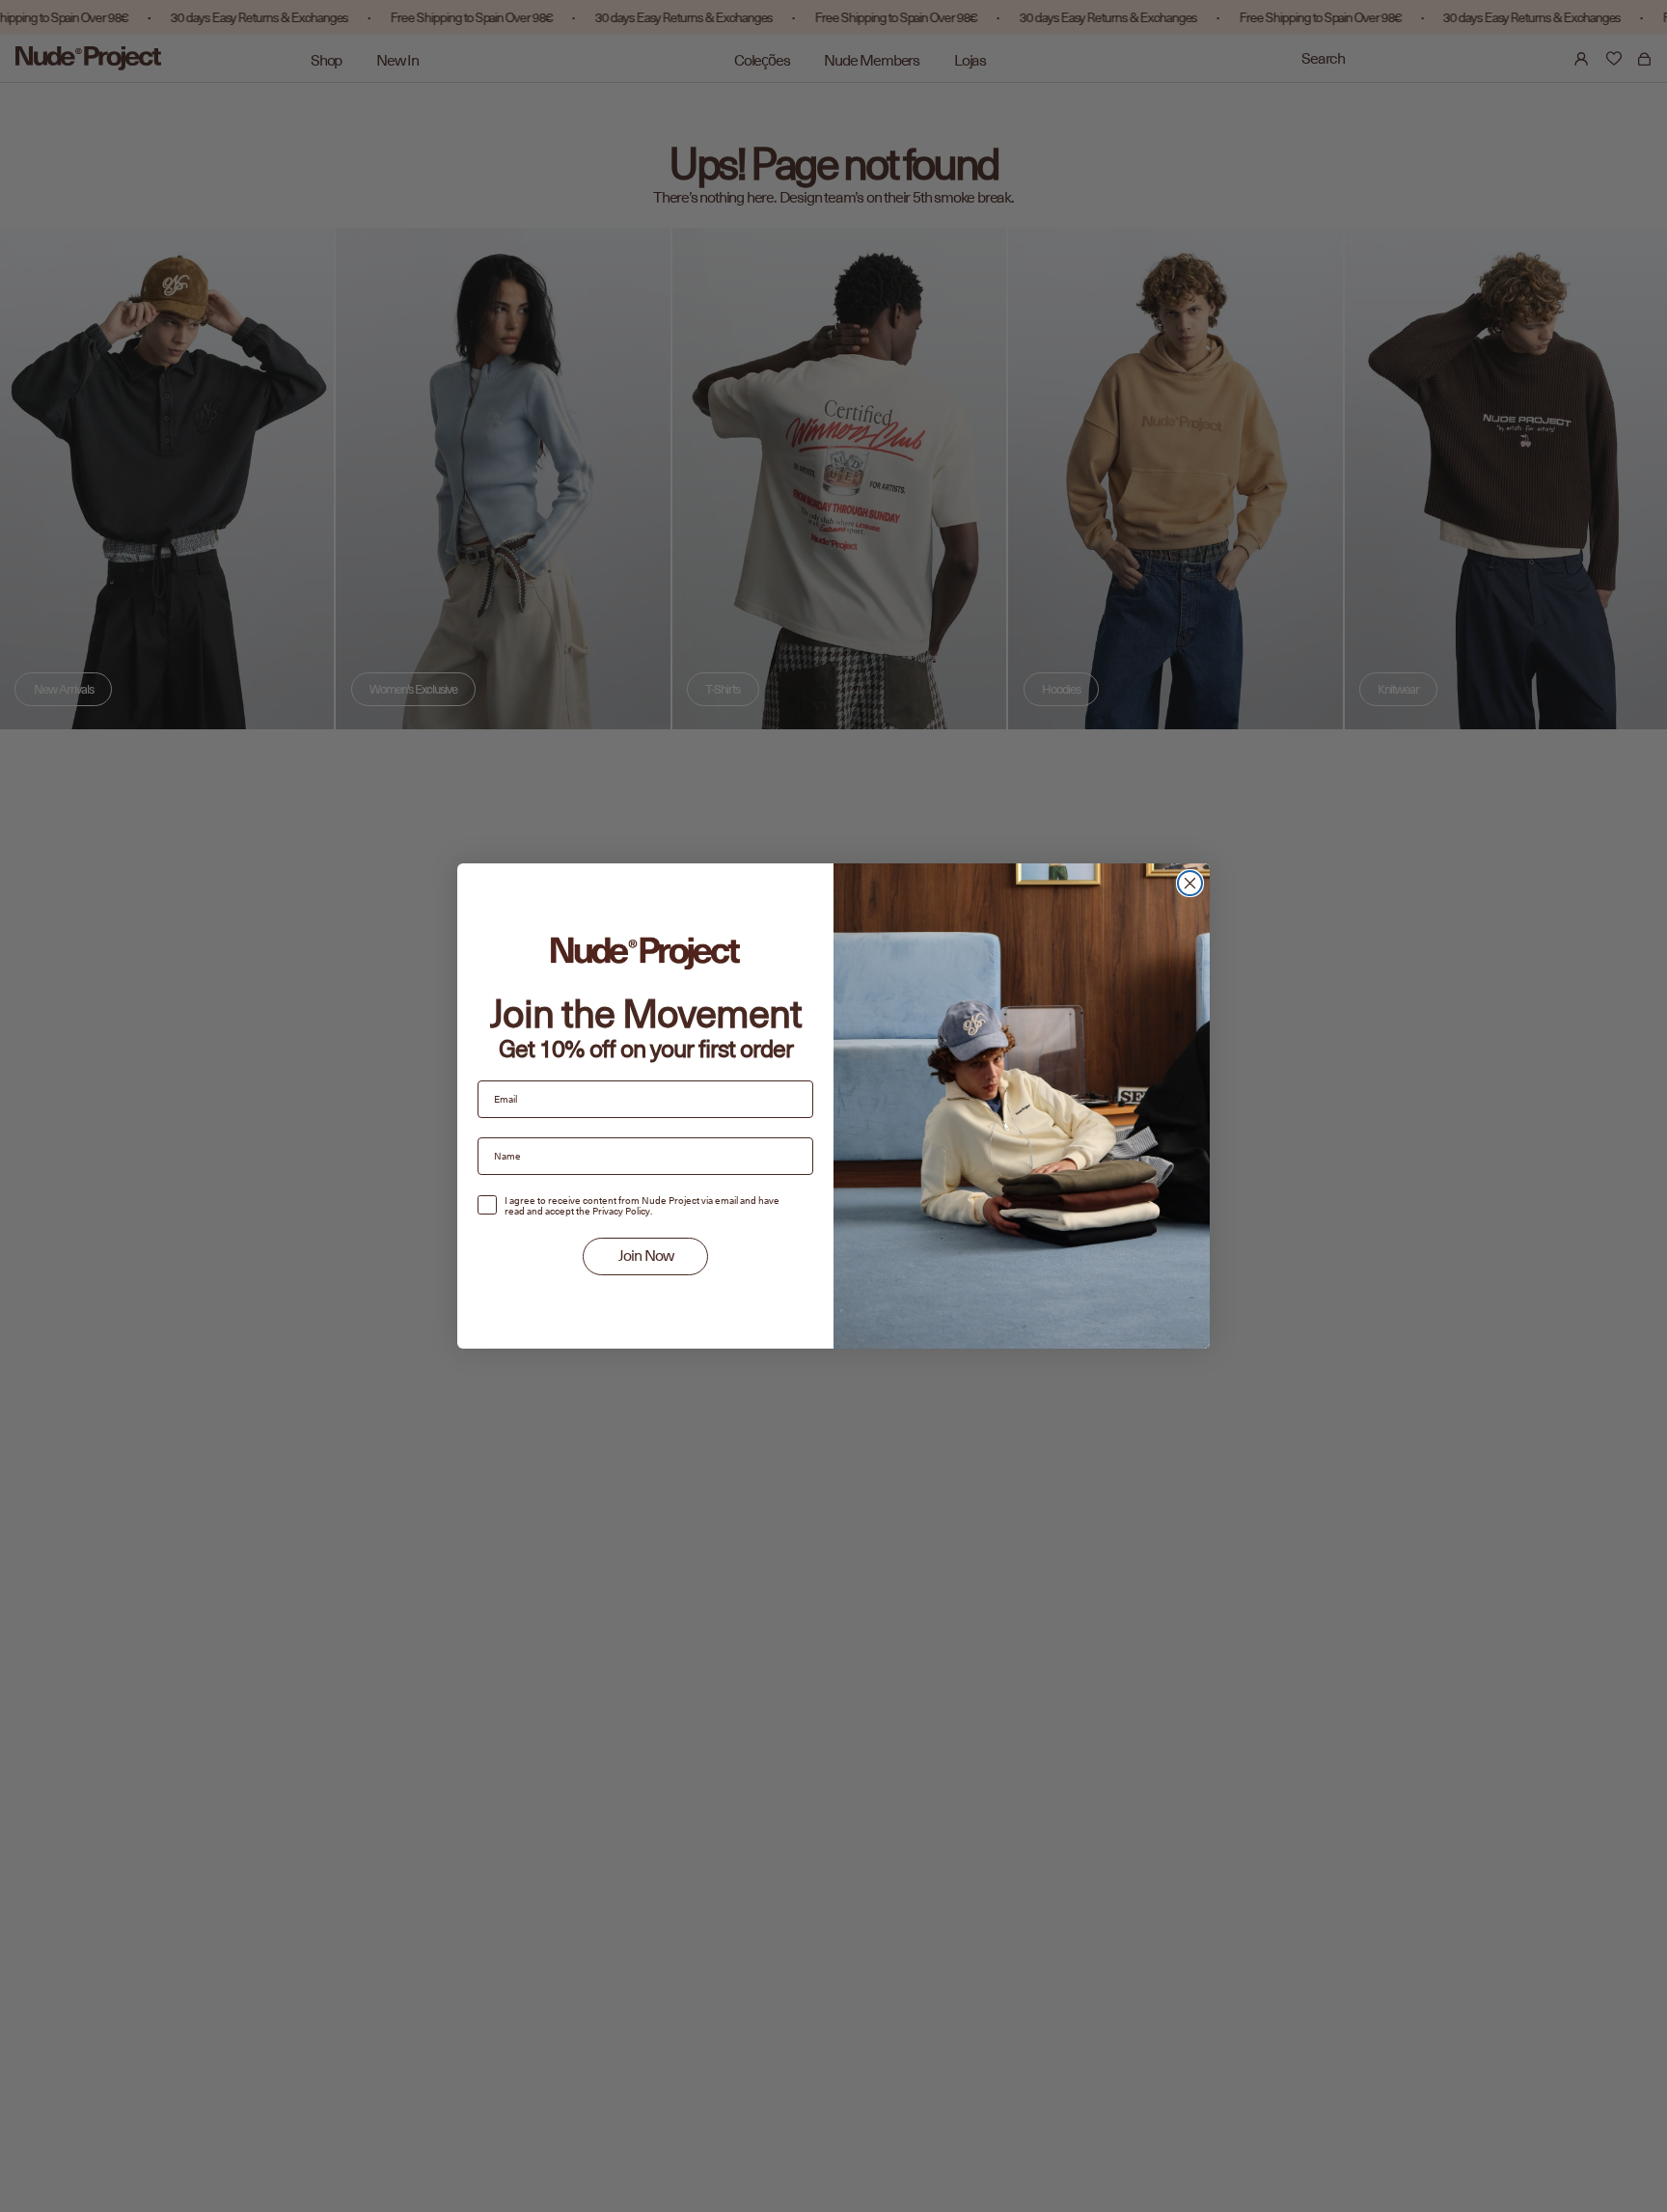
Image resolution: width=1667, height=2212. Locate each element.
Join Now (646, 1256)
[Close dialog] (1190, 883)
